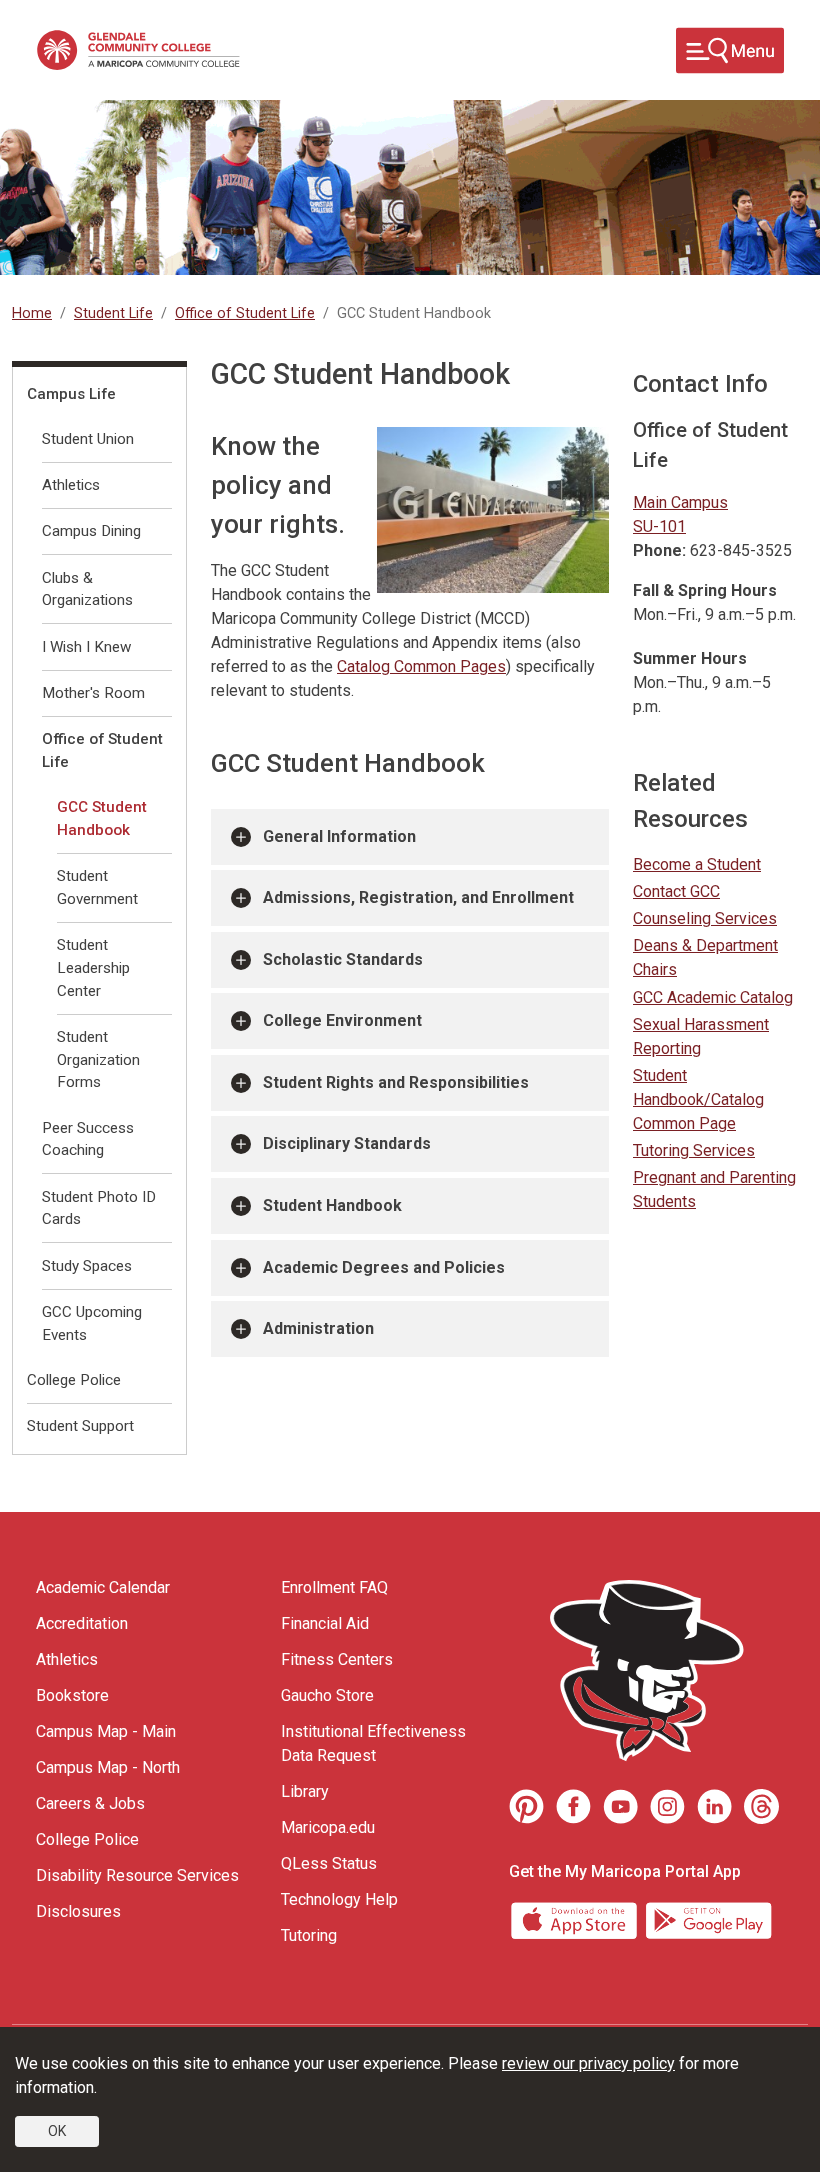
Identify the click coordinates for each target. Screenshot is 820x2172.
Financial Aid (325, 1623)
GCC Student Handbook (102, 818)
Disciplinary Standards (347, 1143)
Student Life (113, 313)
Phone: (659, 550)
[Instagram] (667, 1806)
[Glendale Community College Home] (138, 50)
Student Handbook (332, 1205)
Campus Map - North (108, 1767)
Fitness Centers (337, 1659)
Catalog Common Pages (421, 666)
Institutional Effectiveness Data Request (373, 1743)
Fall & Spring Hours (705, 590)
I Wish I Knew (86, 647)
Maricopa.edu (328, 1827)
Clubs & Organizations (87, 589)
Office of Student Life (245, 313)
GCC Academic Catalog (713, 997)
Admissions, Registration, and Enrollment (418, 897)
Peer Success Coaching (88, 1139)
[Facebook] (573, 1806)
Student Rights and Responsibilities (396, 1082)
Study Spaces (87, 1266)
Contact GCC (676, 891)
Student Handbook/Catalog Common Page (698, 1099)
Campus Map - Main (106, 1731)
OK (57, 2131)
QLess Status (329, 1863)
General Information (339, 836)
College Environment (342, 1020)
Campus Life (71, 394)
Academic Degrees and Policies (384, 1267)
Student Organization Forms (98, 1060)
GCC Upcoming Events (92, 1323)
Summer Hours (690, 658)
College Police (74, 1380)
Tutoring (309, 1935)
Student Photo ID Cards (99, 1208)
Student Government (97, 887)
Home (32, 313)
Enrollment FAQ (334, 1587)
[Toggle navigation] (730, 50)
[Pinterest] (526, 1806)
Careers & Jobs (90, 1803)
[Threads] (761, 1806)
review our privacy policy (588, 2063)
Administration (318, 1328)
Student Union (88, 439)
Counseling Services (705, 918)
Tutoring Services (694, 1150)
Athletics (71, 485)
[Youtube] (620, 1806)
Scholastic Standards (343, 959)
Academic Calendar (103, 1587)
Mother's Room (93, 693)
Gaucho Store (327, 1695)
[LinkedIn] (714, 1806)
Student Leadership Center (93, 968)
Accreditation (82, 1623)
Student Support (80, 1426)
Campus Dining (91, 531)
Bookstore (72, 1695)
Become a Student (697, 864)
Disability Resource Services (137, 1875)
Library (305, 1791)
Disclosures (78, 1911)
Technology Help (339, 1899)
